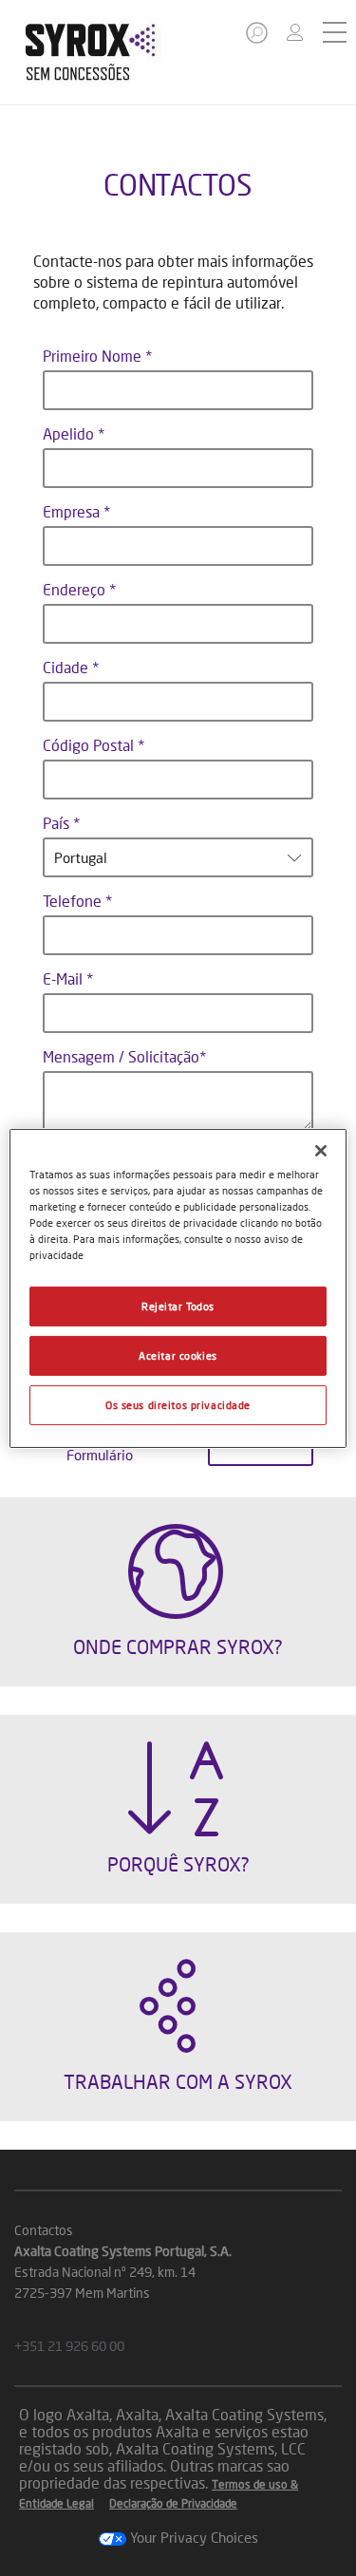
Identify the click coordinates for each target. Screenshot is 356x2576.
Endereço (76, 589)
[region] (178, 1288)
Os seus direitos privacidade (178, 1405)
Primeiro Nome (94, 356)
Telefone (74, 901)
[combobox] (178, 857)
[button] (258, 38)
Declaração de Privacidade (173, 2503)
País (58, 823)
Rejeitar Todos (178, 1306)
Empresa (73, 511)
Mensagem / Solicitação (121, 1056)
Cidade (67, 667)
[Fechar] (321, 1150)
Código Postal (90, 745)
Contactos (44, 2230)
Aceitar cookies (178, 1355)
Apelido (70, 433)
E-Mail (65, 978)
